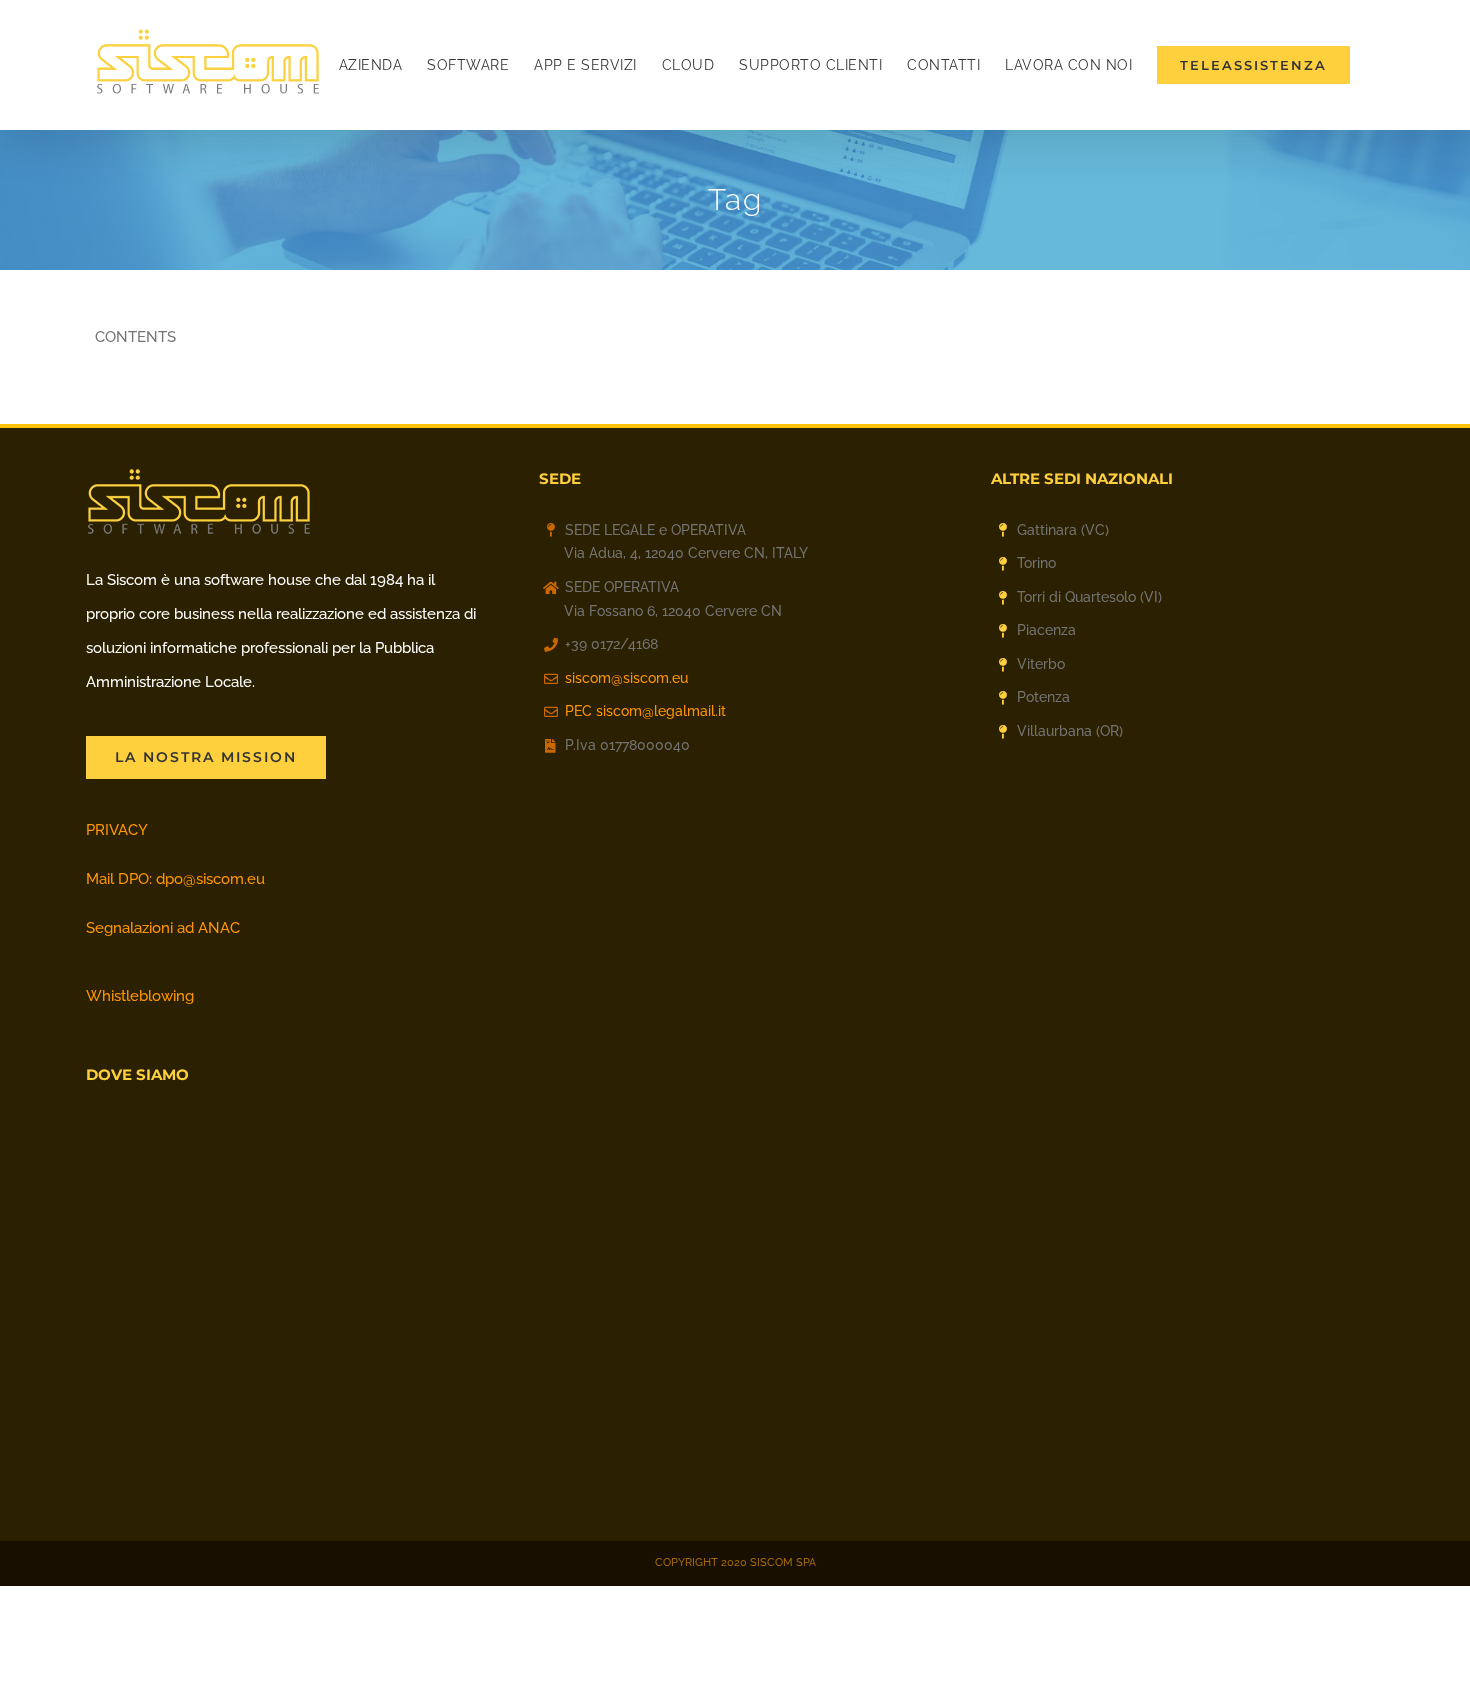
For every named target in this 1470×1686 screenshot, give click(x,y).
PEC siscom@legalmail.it (645, 711)
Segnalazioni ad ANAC (163, 928)
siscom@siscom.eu (626, 678)
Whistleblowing (140, 996)
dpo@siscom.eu (210, 879)
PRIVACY (117, 830)
